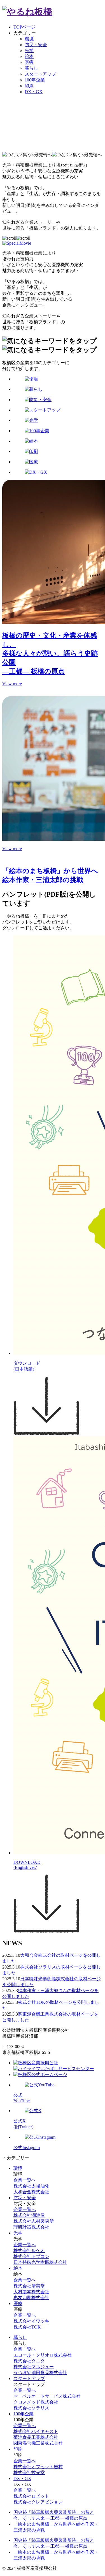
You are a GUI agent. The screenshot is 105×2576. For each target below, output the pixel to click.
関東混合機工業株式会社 (38, 2443)
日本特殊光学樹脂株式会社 (40, 2262)
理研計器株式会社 (31, 2227)
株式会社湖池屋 (29, 2215)
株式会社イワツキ (31, 2321)
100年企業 (35, 80)
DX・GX (34, 92)
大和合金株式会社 (31, 2192)
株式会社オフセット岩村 (38, 2467)
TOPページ (25, 27)
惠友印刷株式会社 (31, 2298)
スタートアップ (40, 74)
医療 (29, 62)
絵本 (29, 56)
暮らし (31, 68)
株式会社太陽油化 (31, 2186)
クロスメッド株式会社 (36, 2402)
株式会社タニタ (29, 2361)
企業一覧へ (25, 2180)
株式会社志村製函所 (34, 2221)
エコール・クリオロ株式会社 (43, 2355)
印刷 (29, 86)
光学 (29, 51)
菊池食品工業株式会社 (36, 2437)
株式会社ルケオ (29, 2251)
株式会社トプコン (31, 2256)
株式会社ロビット (31, 2496)
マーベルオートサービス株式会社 (47, 2396)
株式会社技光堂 (29, 2473)
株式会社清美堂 (29, 2286)
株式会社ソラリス (31, 2408)
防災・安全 (36, 45)
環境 (29, 39)
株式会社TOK (27, 2327)
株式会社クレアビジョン (38, 2502)
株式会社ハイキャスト (36, 2431)
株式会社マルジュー (34, 2367)
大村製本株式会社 (31, 2292)
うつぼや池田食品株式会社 (40, 2373)
